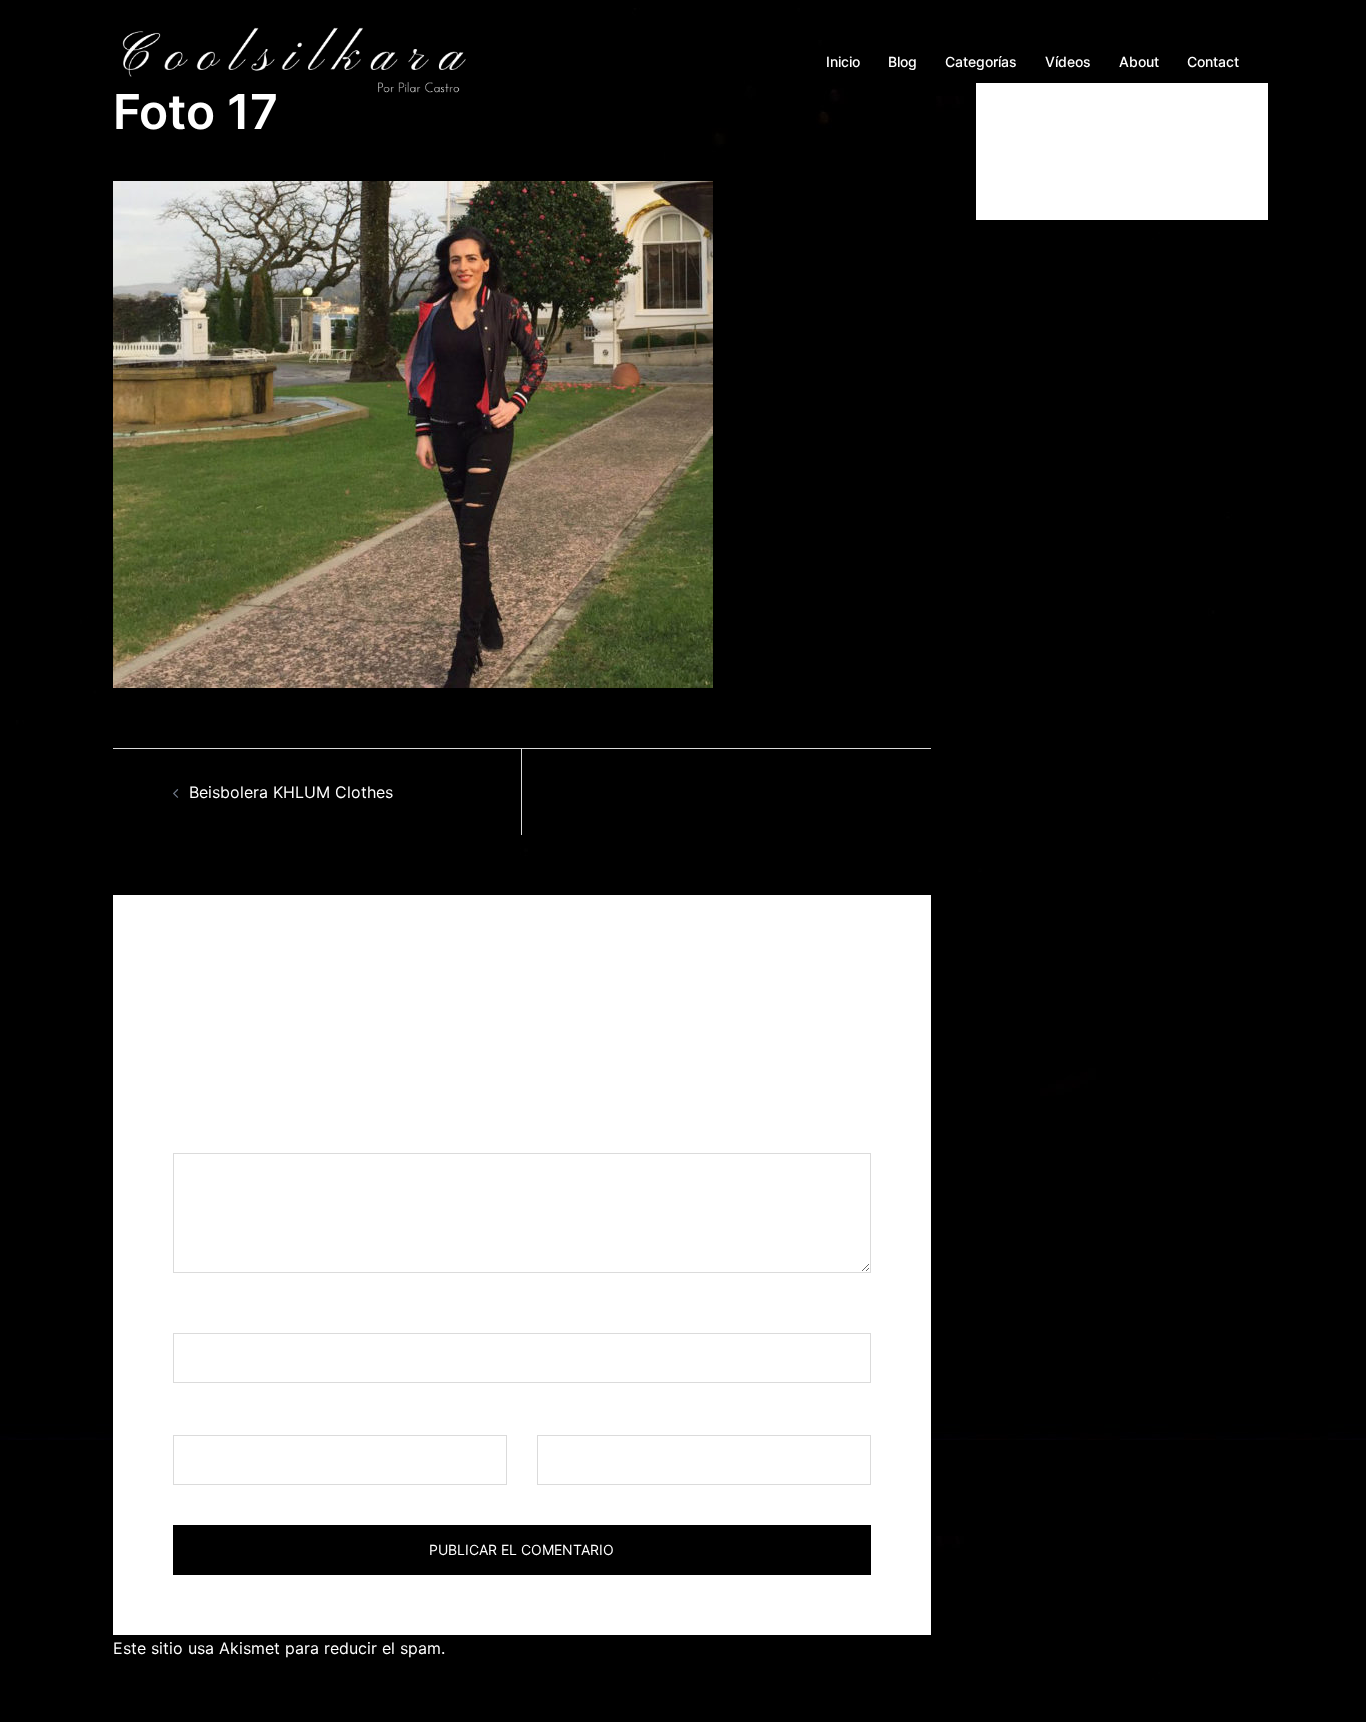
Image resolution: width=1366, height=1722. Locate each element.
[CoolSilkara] (293, 60)
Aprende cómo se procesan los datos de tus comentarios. (669, 1648)
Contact (1213, 61)
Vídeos (1068, 61)
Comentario (224, 1135)
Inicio (843, 61)
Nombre (210, 1314)
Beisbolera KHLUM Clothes (291, 792)
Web (553, 1416)
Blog (902, 61)
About (1139, 61)
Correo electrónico (251, 1416)
